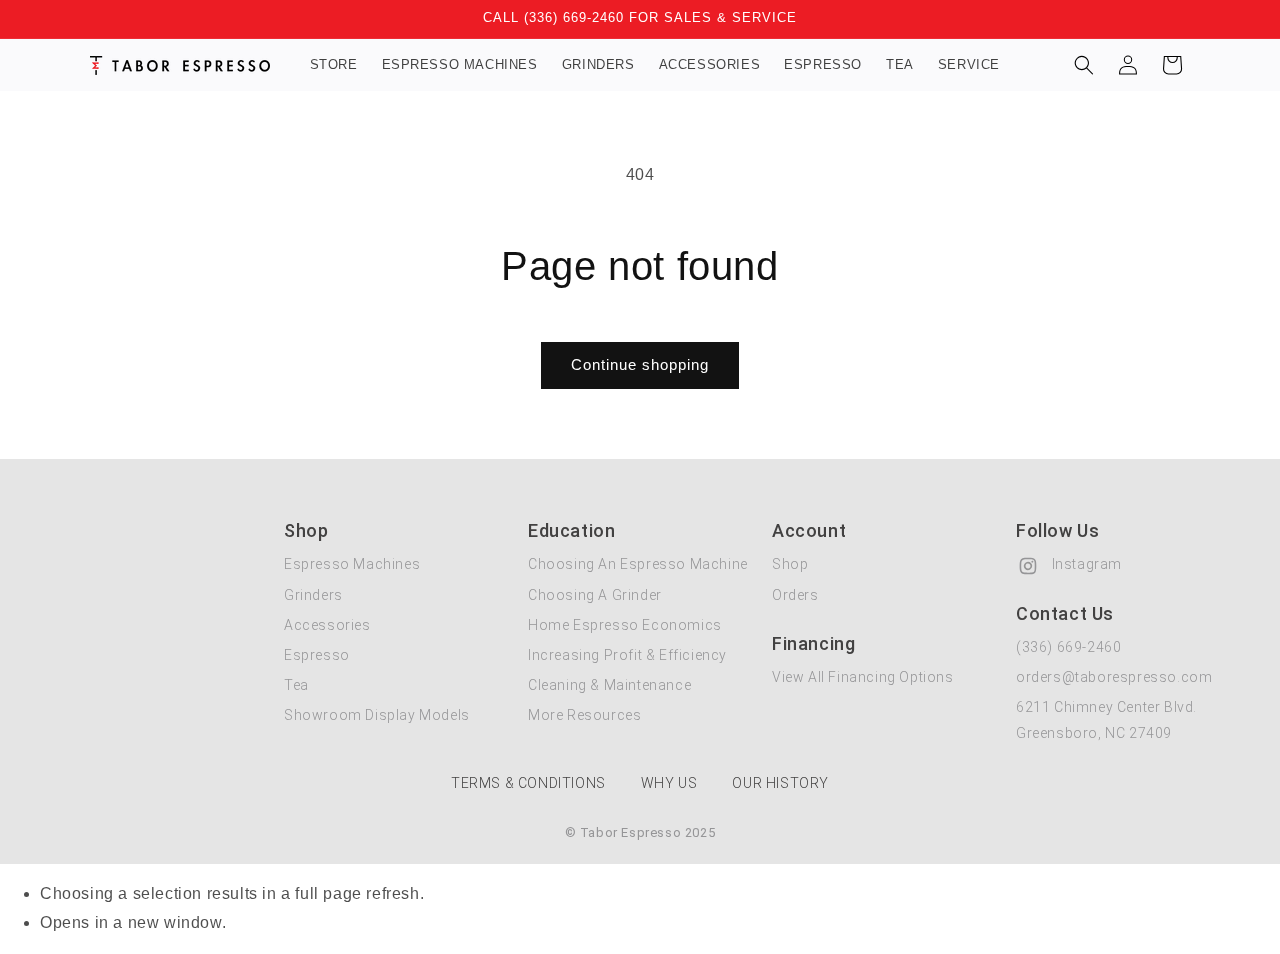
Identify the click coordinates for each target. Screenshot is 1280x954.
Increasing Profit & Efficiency (627, 655)
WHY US (669, 783)
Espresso (317, 655)
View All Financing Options (863, 677)
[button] (1084, 65)
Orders (795, 595)
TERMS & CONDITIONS (528, 783)
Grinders (313, 595)
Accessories (327, 625)
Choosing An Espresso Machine (638, 564)
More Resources (584, 715)
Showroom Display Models (377, 715)
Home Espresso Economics (625, 625)
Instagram (1085, 564)
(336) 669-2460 (1068, 647)
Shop (790, 564)
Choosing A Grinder (595, 595)
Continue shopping (640, 364)
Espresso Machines (352, 564)
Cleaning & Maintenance (609, 685)
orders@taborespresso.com (1114, 677)
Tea (296, 685)
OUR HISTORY (780, 783)
